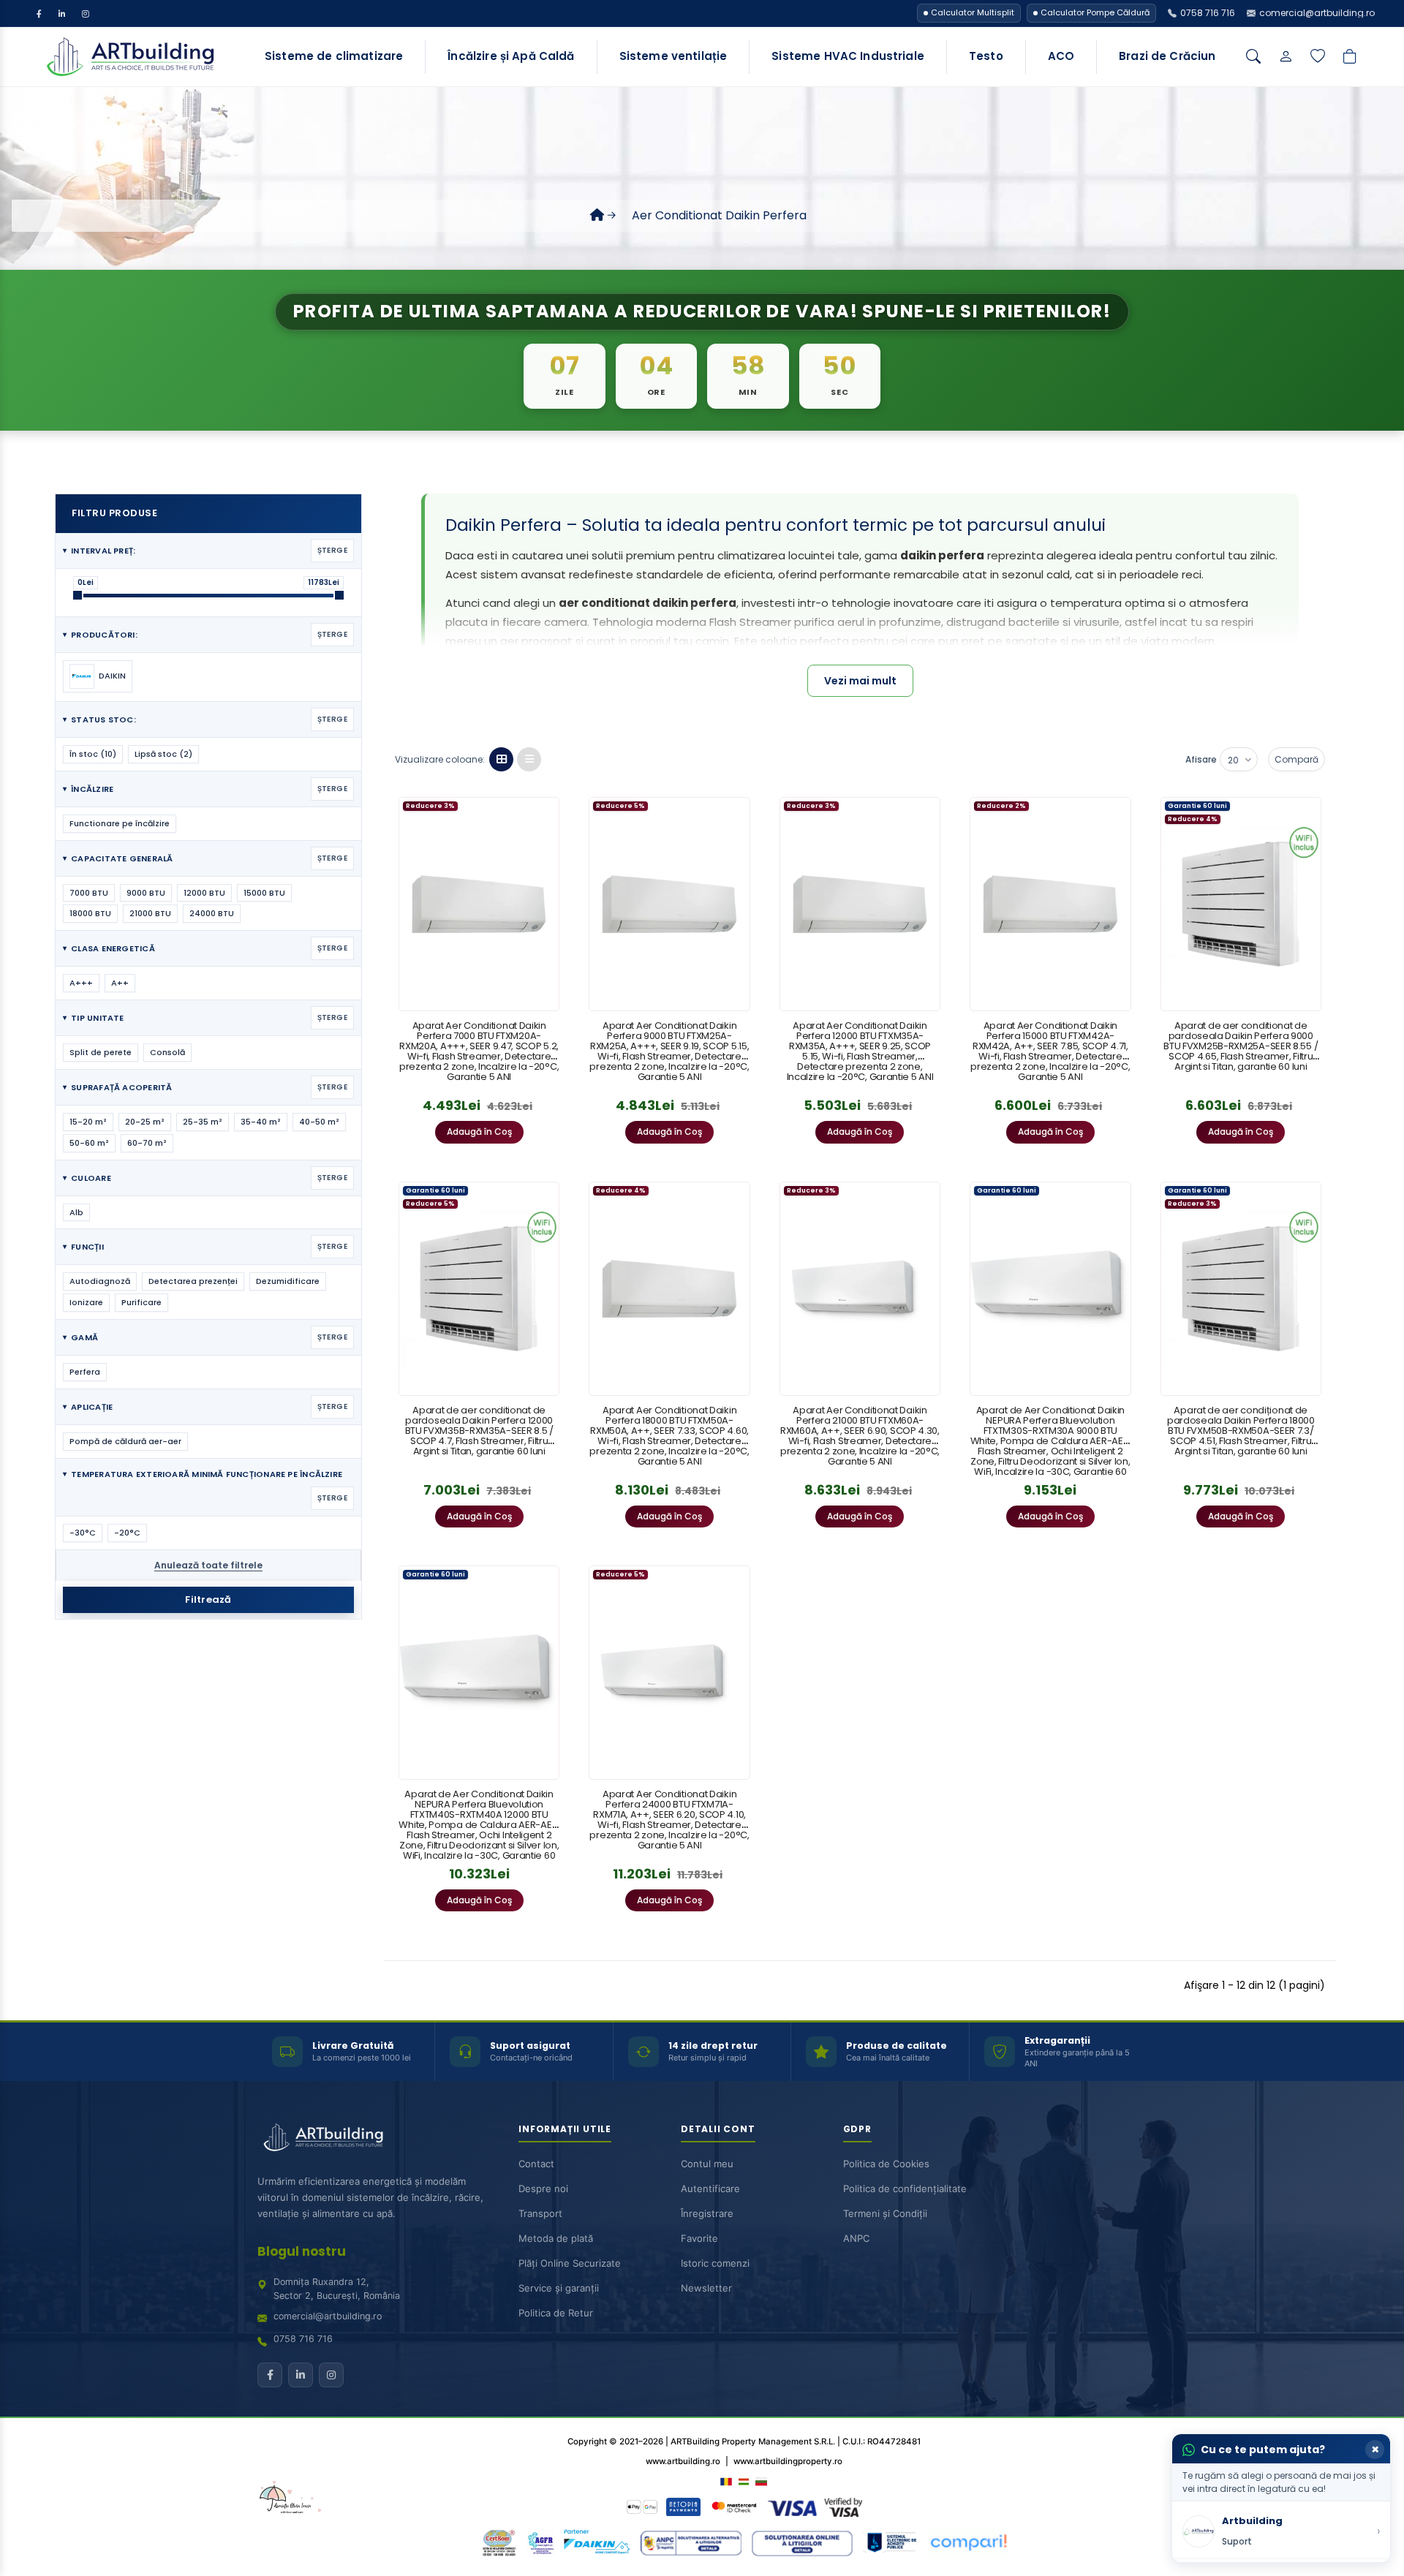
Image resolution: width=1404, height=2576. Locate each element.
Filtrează (208, 1599)
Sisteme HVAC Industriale (848, 56)
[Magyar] (744, 2481)
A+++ (81, 983)
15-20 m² (88, 1122)
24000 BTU (212, 913)
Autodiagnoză (100, 1281)
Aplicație (205, 1407)
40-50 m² (319, 1122)
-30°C (83, 1533)
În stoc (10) (93, 754)
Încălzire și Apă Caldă (511, 56)
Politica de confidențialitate (905, 2188)
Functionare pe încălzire (120, 823)
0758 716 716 (303, 2339)
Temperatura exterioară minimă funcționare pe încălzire (205, 1486)
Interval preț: (205, 551)
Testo (986, 56)
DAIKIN (112, 676)
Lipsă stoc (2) (163, 754)
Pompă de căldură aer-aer (125, 1441)
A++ (120, 983)
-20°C (127, 1533)
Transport (540, 2213)
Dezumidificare (288, 1281)
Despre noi (543, 2188)
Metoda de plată (556, 2238)
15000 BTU (264, 893)
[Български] (761, 2481)
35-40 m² (261, 1122)
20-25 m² (145, 1122)
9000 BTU (146, 893)
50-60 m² (89, 1143)
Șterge (332, 550)
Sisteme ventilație (673, 56)
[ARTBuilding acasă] (323, 2137)
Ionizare (86, 1302)
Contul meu (707, 2164)
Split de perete (101, 1052)
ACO (1061, 56)
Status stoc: (205, 719)
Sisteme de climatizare (334, 56)
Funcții (205, 1247)
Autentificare (710, 2188)
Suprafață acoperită (205, 1087)
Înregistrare (707, 2213)
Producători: (205, 635)
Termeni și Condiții (885, 2213)
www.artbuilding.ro (683, 2461)
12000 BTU (204, 893)
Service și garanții (559, 2288)
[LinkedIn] (62, 13)
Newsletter (706, 2288)
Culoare (205, 1178)
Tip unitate (205, 1018)
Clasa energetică (205, 948)
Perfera (85, 1372)
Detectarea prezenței (193, 1281)
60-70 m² (147, 1143)
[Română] (726, 2481)
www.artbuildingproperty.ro (788, 2461)
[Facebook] (39, 13)
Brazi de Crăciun (1167, 56)
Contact (536, 2164)
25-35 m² (203, 1122)
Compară (1297, 759)
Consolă (167, 1052)
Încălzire (205, 789)
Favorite (699, 2238)
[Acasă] (597, 215)
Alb (76, 1212)
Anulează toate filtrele (208, 1565)
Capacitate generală (205, 858)
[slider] (78, 595)
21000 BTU (150, 913)
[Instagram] (86, 13)
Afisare (1201, 759)
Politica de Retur (556, 2313)
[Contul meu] (1286, 57)
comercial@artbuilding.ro (328, 2316)
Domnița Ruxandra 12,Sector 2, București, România (337, 2289)
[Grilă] (501, 759)
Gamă (205, 1337)
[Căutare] (1253, 57)
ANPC (856, 2238)
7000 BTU (89, 893)
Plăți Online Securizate (570, 2263)
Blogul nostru (302, 2251)
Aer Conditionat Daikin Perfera (719, 215)
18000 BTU (90, 913)
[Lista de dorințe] (1318, 57)
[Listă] (529, 759)
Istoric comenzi (715, 2263)
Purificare (141, 1302)
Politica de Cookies (886, 2164)
